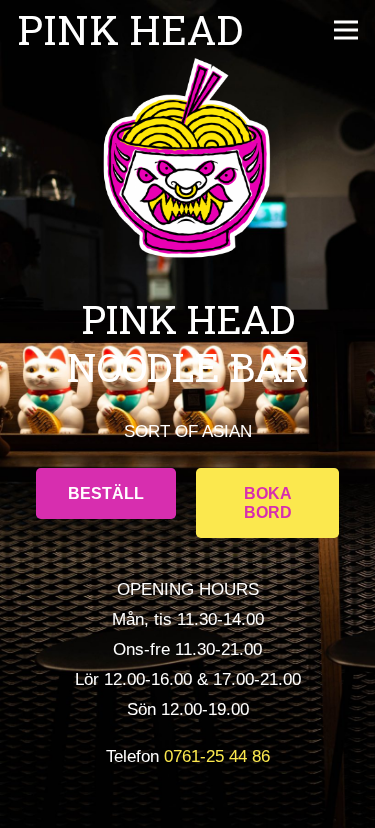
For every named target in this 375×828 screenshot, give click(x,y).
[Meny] (345, 30)
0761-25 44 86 (217, 756)
